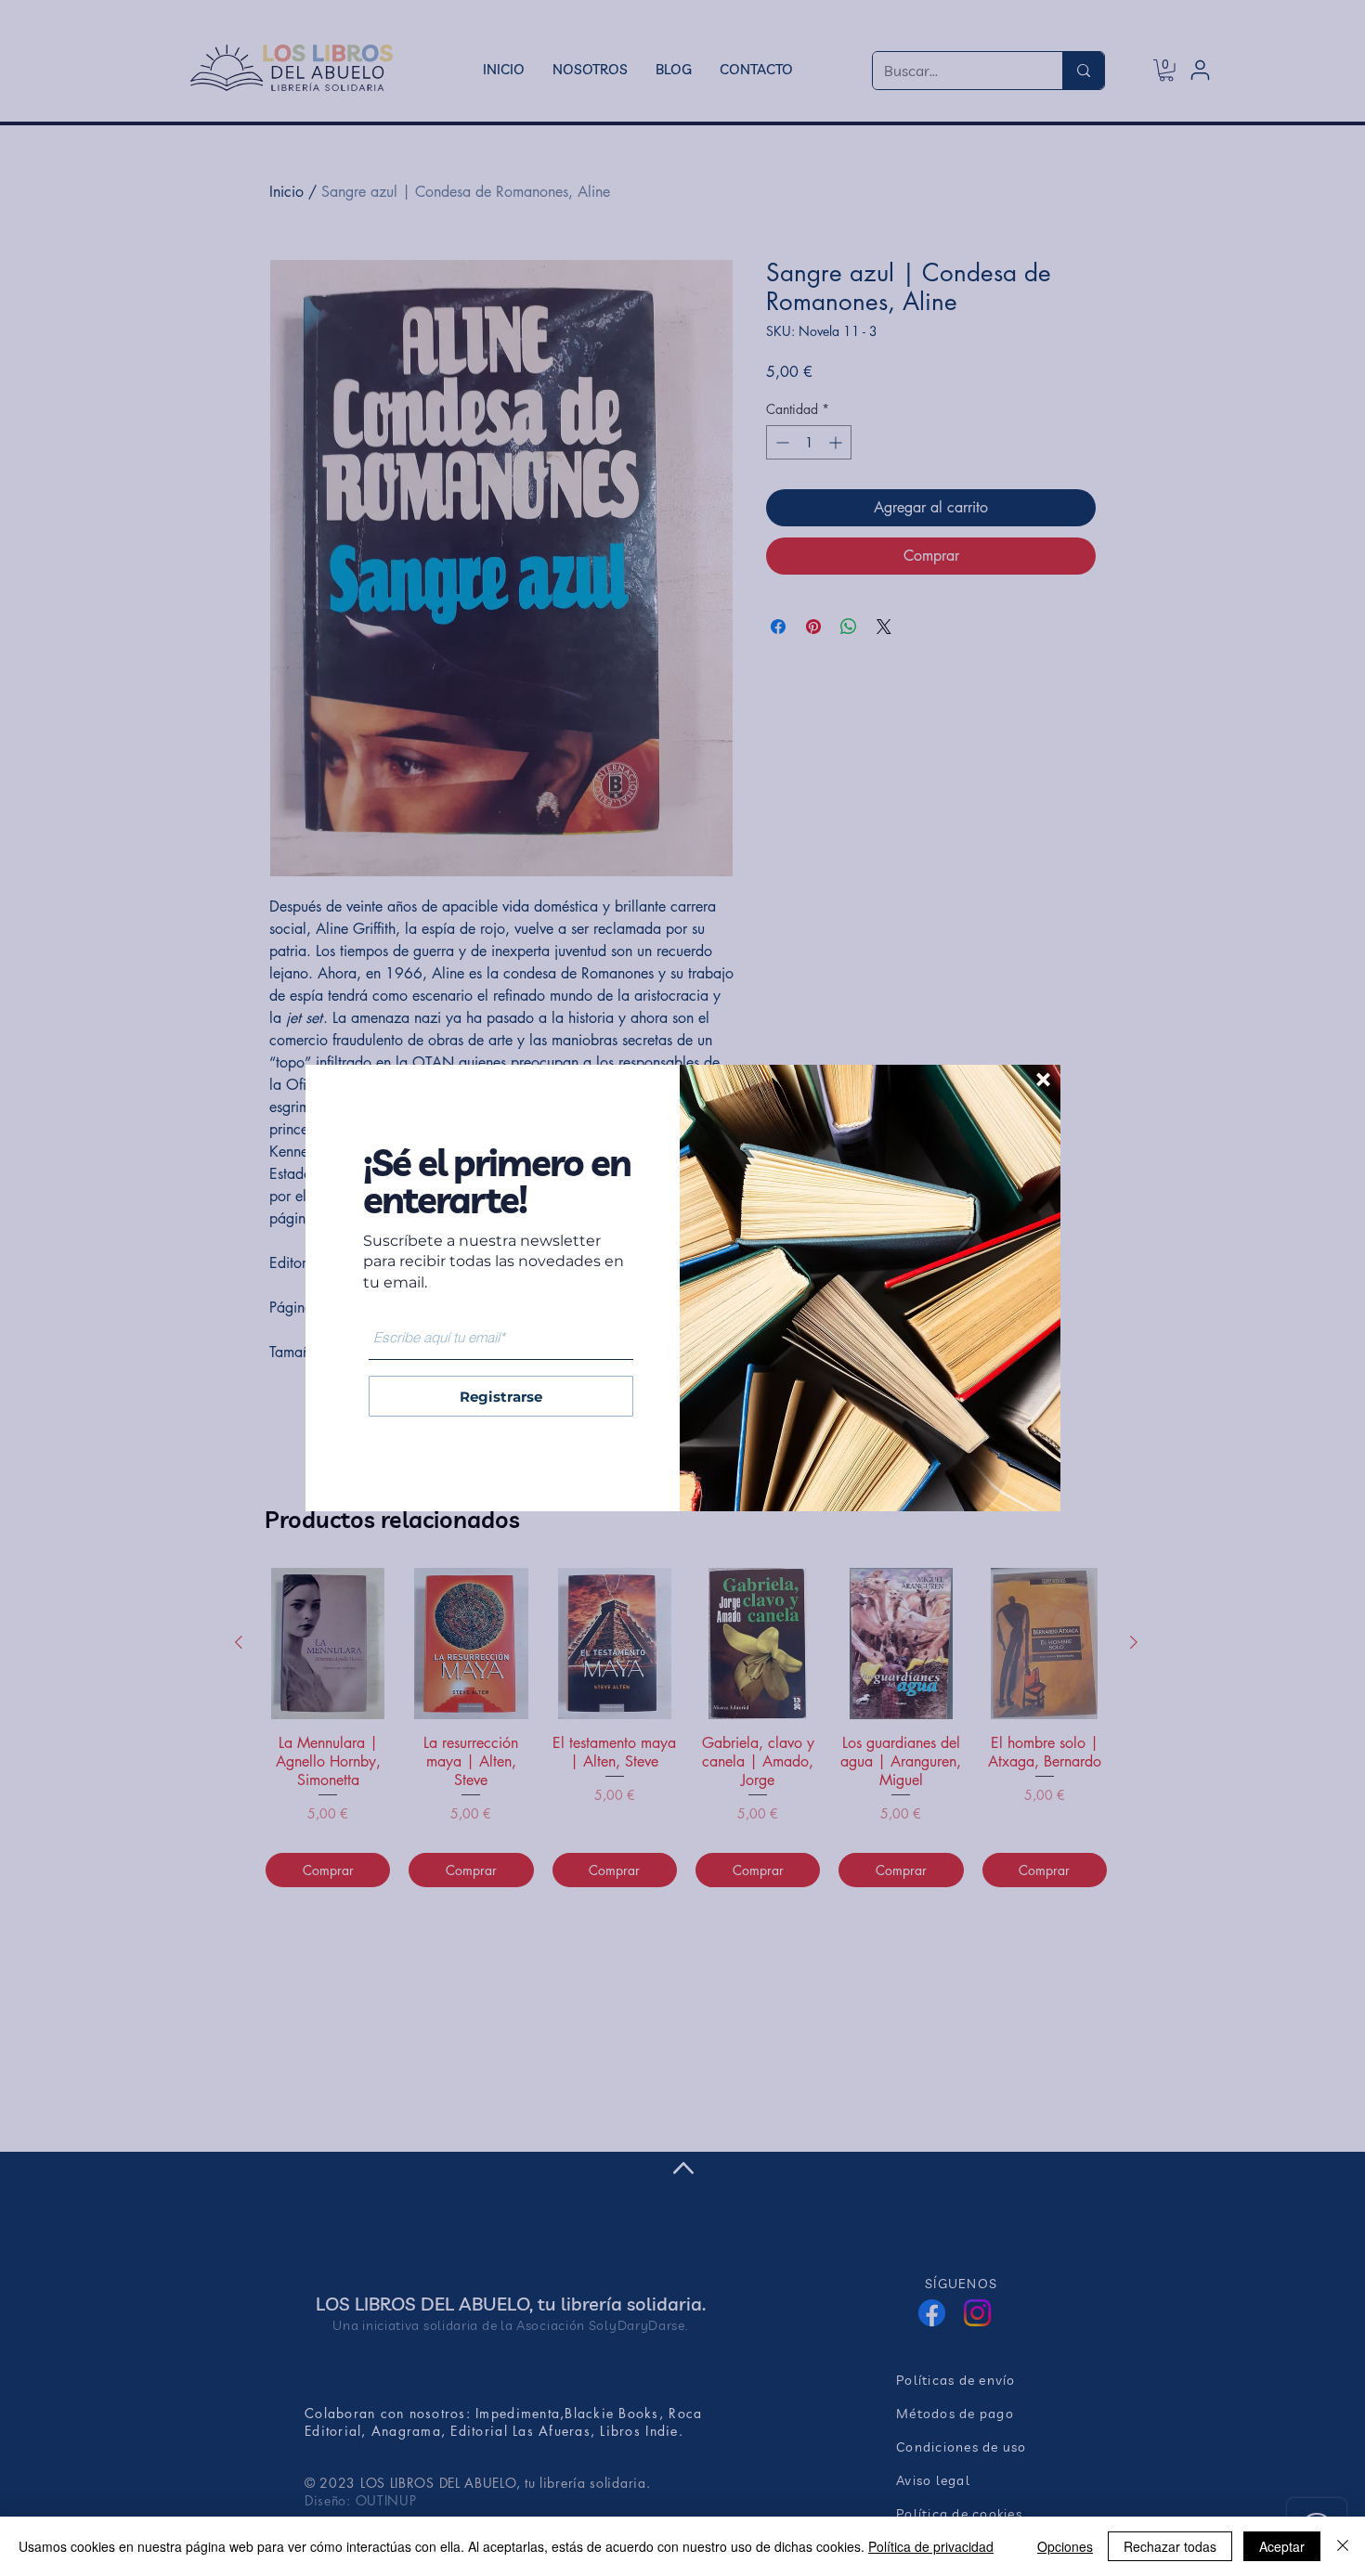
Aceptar (1282, 2546)
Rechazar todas (1170, 2546)
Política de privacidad (931, 2546)
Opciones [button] (1065, 2546)
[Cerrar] (1343, 2546)
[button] (1043, 1080)
